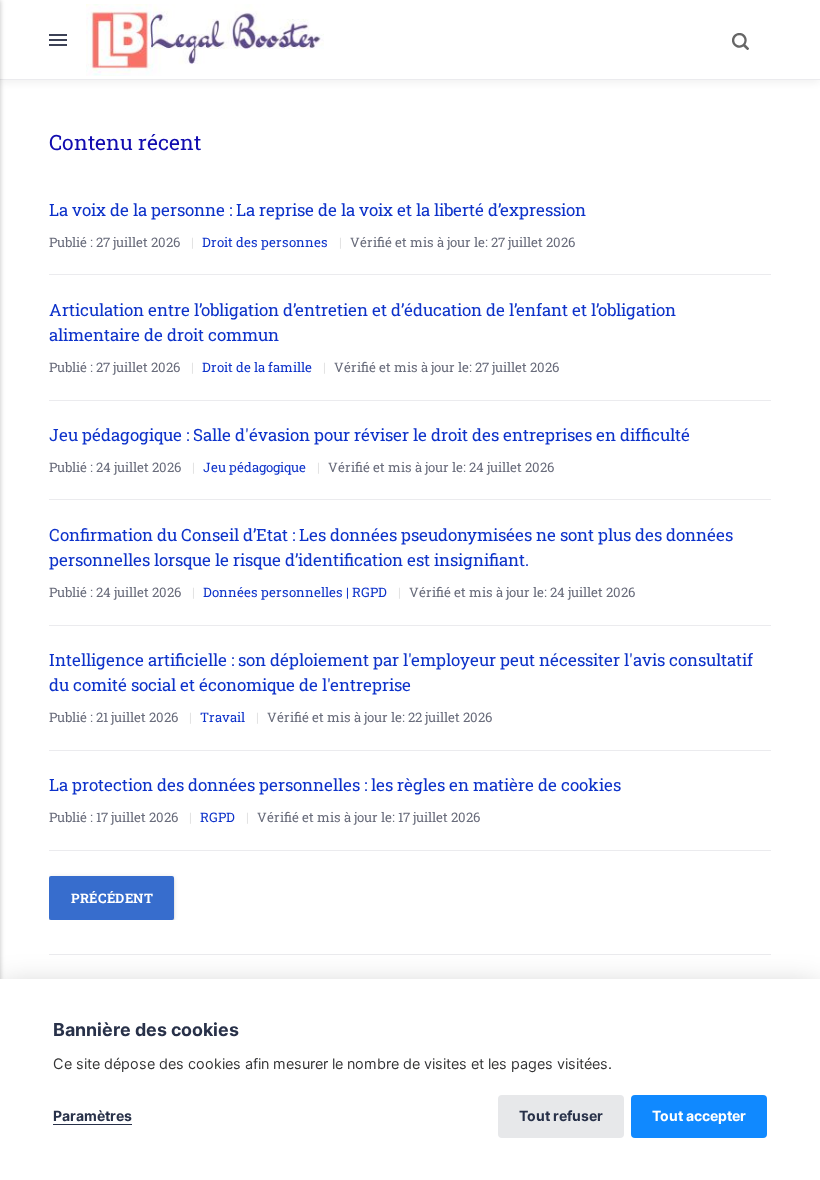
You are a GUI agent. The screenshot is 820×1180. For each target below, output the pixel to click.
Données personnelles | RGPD (295, 592)
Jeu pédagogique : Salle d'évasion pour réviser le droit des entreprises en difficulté (369, 434)
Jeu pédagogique (254, 467)
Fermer (699, 39)
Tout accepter (699, 1115)
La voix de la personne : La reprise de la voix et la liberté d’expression (319, 209)
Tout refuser (561, 1115)
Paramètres (92, 1115)
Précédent (112, 898)
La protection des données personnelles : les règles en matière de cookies (335, 784)
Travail (222, 717)
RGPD (217, 817)
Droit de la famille (257, 367)
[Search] (741, 40)
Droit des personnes (265, 242)
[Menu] (67, 40)
